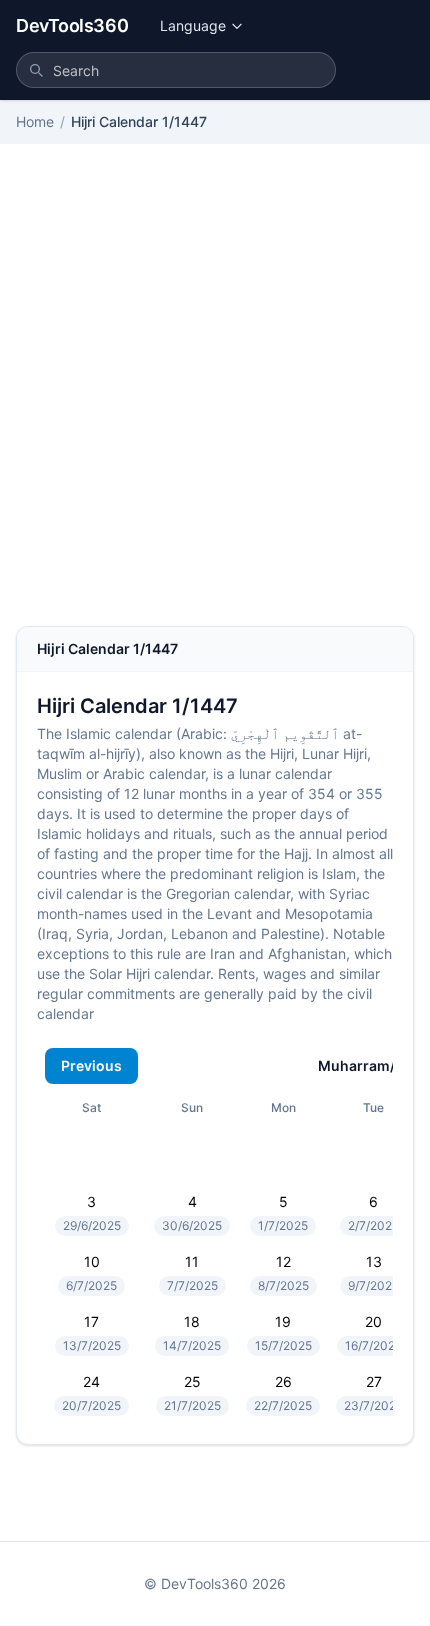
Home (35, 121)
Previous (91, 1065)
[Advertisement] (215, 401)
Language (193, 25)
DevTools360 (72, 25)
